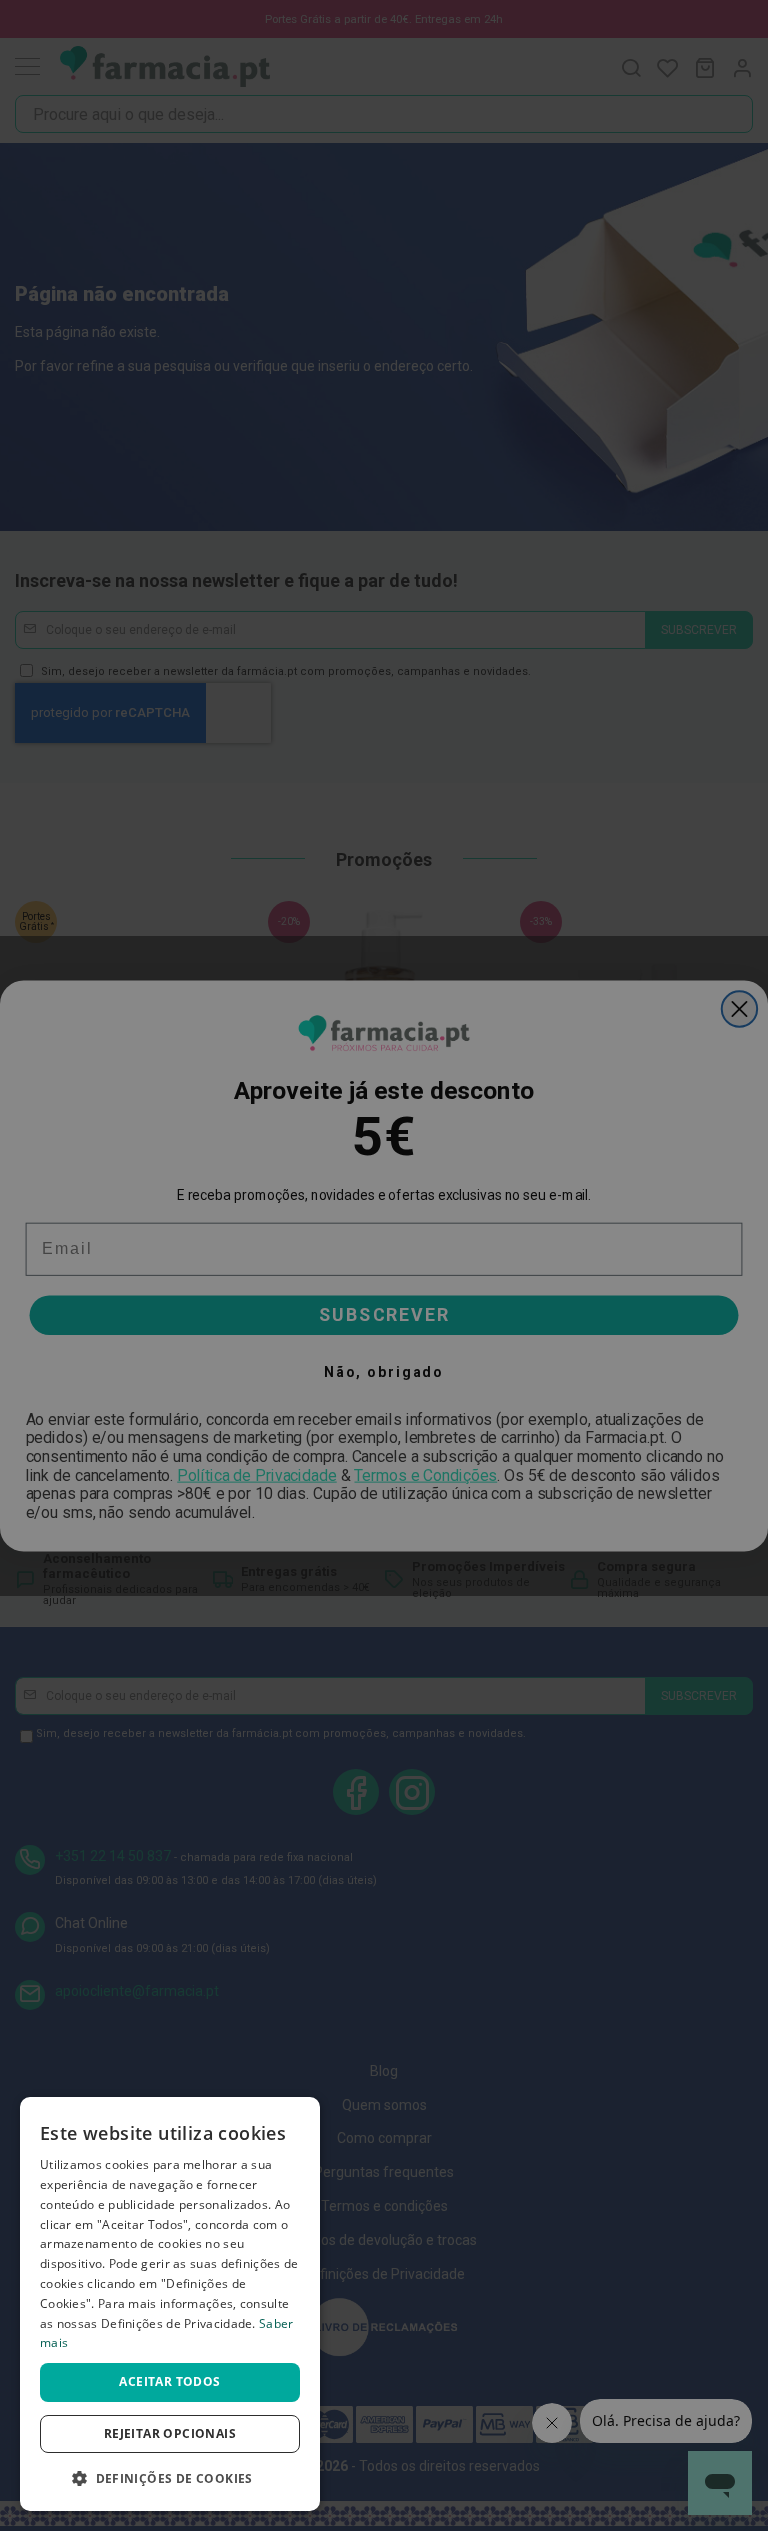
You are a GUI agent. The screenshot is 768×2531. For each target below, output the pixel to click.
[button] (170, 2478)
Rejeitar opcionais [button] (170, 2433)
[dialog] (170, 2304)
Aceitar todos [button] (169, 2381)
